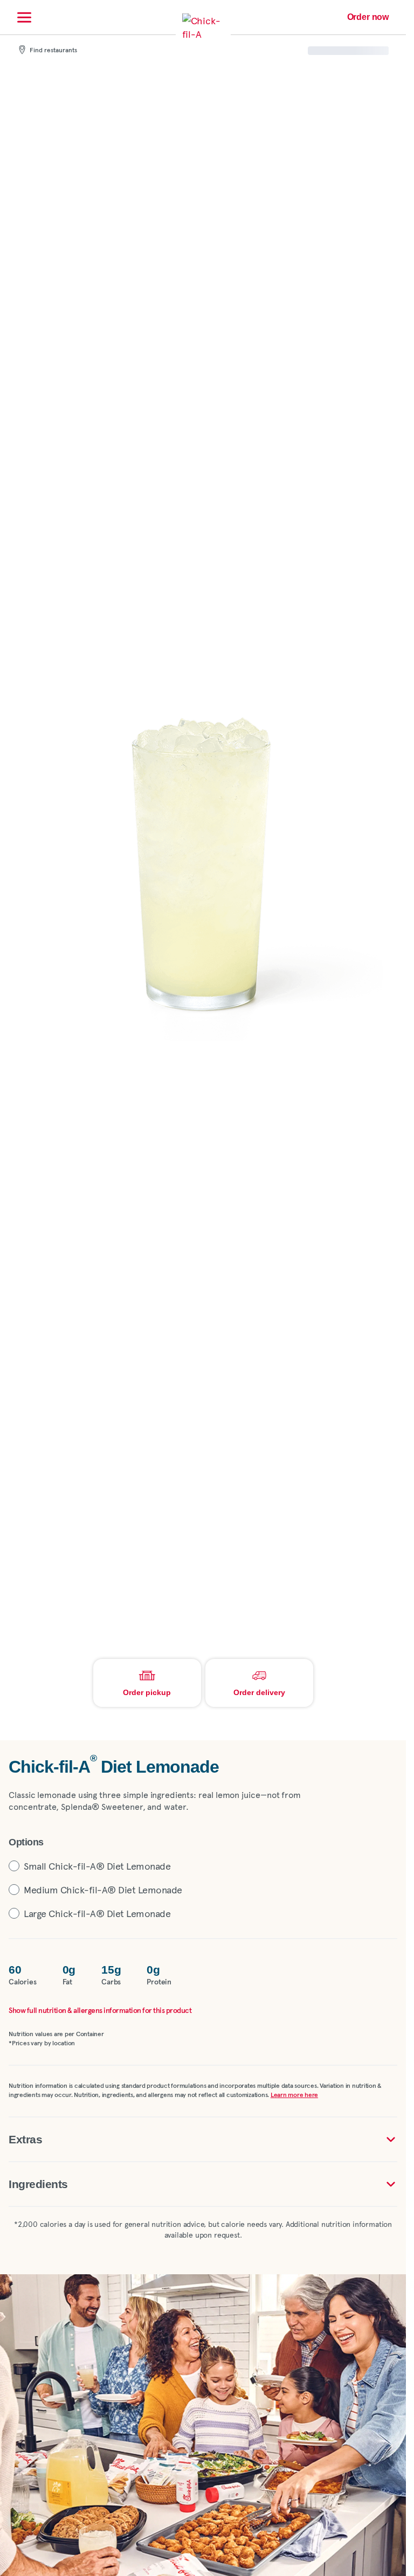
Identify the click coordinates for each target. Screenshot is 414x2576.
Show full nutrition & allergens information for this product (100, 2011)
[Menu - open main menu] (24, 17)
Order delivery (259, 1692)
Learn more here (294, 2095)
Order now (368, 17)
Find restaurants (53, 51)
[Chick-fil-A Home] (203, 34)
